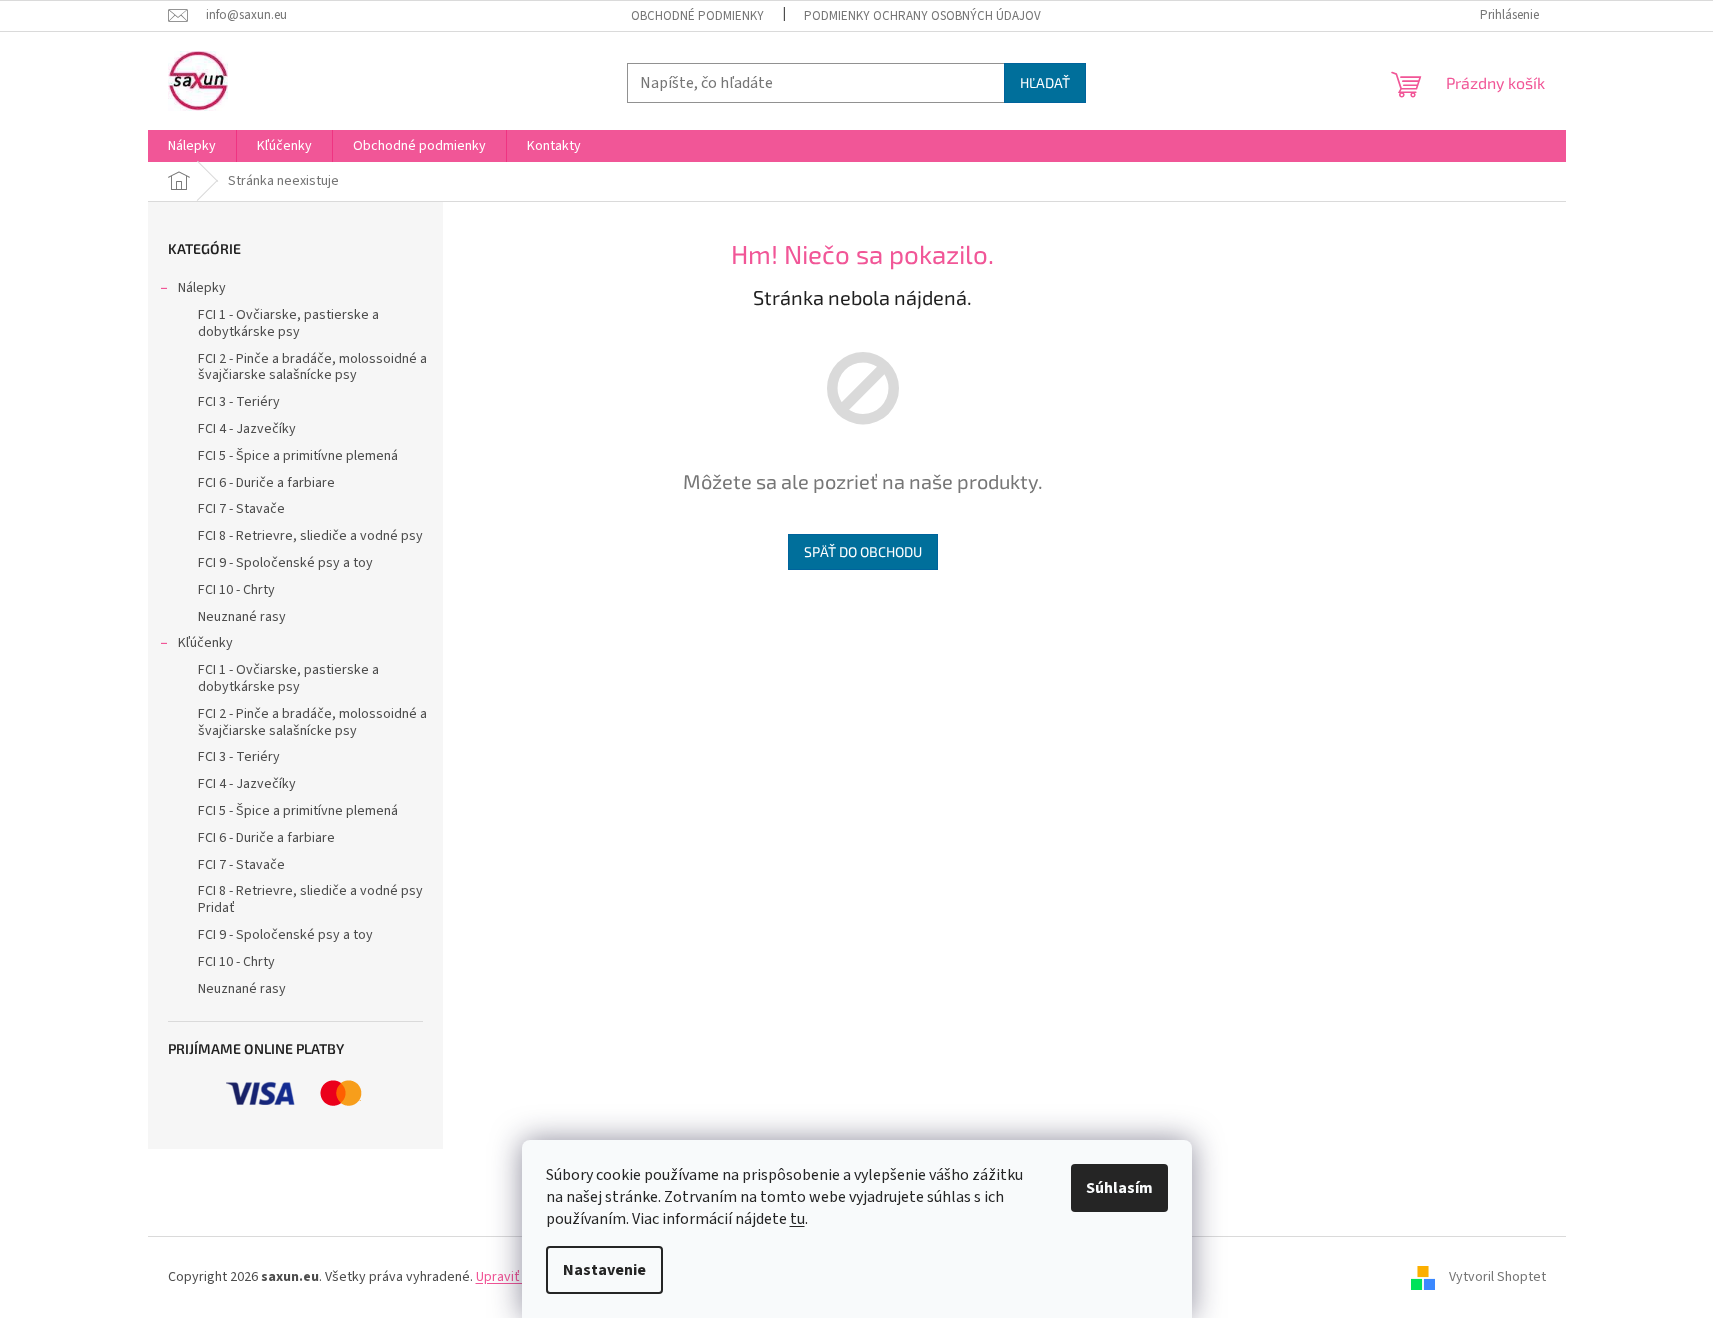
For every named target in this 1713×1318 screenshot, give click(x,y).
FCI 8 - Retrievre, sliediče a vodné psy (310, 536)
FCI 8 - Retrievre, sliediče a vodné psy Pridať (310, 899)
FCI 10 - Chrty (236, 590)
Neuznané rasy (242, 617)
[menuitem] (192, 146)
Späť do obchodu (863, 551)
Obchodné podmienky (697, 16)
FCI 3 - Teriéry (239, 402)
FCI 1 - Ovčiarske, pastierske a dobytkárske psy (288, 323)
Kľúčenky (205, 643)
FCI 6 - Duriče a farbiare (266, 483)
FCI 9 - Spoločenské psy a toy (285, 563)
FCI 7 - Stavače (241, 509)
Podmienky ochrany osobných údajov (922, 16)
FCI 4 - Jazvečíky (247, 429)
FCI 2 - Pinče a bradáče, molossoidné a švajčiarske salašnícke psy (312, 367)
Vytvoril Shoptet (1497, 1277)
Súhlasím (1119, 1188)
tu (797, 1219)
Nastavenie (604, 1270)
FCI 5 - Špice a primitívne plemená (298, 456)
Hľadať (1045, 82)
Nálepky (202, 288)
